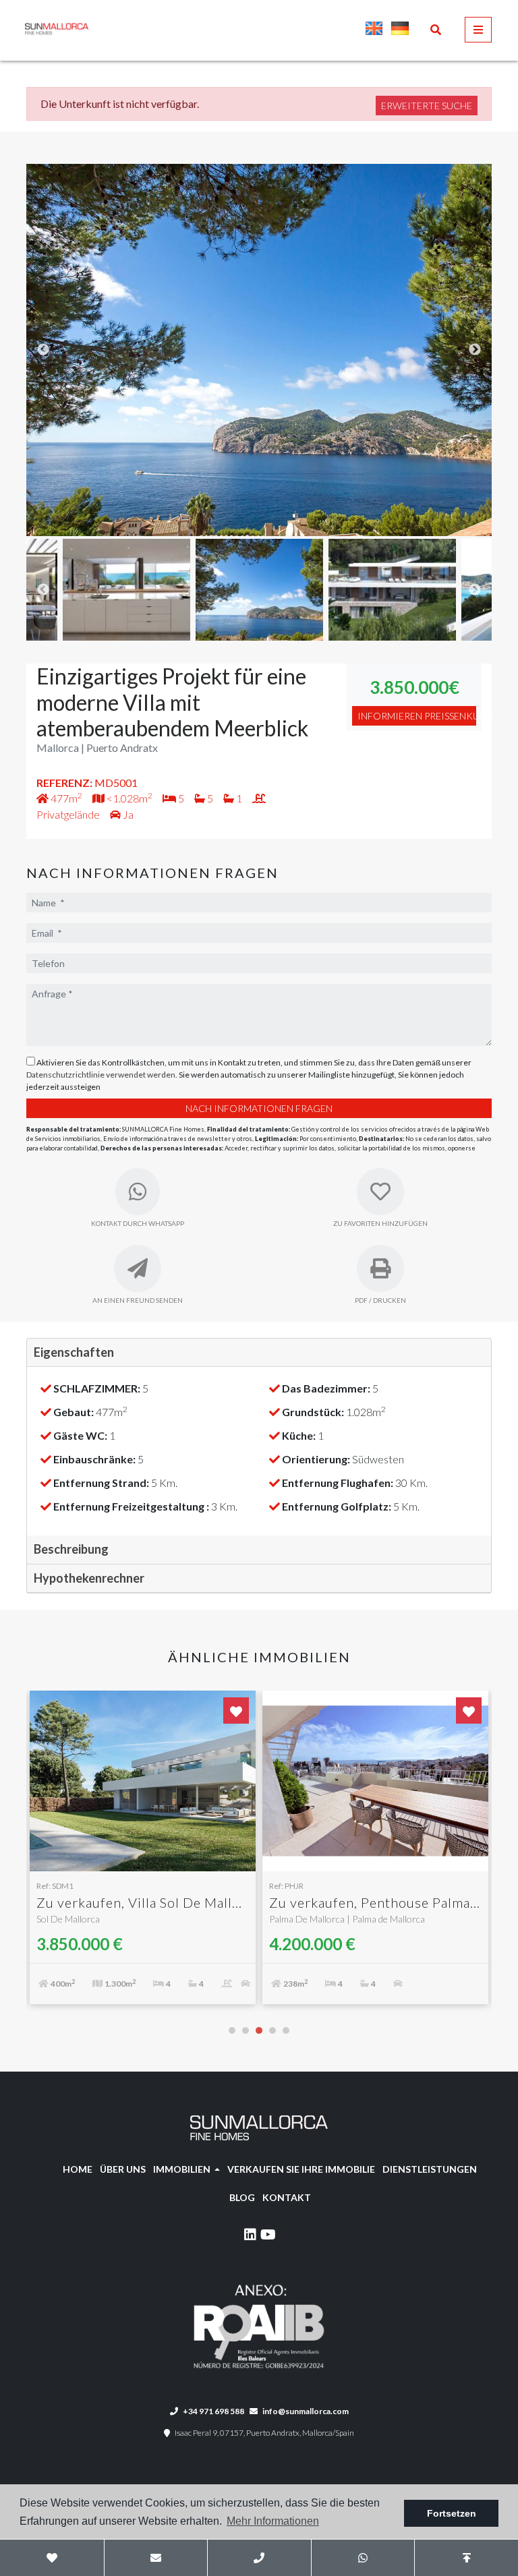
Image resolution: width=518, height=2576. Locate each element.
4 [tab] (272, 2030)
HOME (78, 2169)
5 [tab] (286, 2030)
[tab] (259, 1353)
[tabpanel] (143, 1854)
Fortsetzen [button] (452, 2513)
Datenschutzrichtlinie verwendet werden (101, 1075)
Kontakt (287, 2197)
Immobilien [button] (183, 2169)
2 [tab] (246, 2030)
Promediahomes (112, 29)
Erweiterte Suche (427, 106)
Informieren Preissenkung (417, 716)
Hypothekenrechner (89, 1578)
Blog (242, 2197)
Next (475, 350)
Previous (43, 350)
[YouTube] (268, 2236)
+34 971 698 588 (213, 2411)
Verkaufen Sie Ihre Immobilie (301, 2169)
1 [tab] (232, 2030)
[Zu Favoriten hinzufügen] (236, 1710)
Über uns (123, 2169)
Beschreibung (71, 1549)
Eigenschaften (74, 1352)
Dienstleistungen (430, 2169)
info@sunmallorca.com (306, 2411)
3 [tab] (259, 2030)
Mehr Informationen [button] (273, 2521)
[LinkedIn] (250, 2236)
